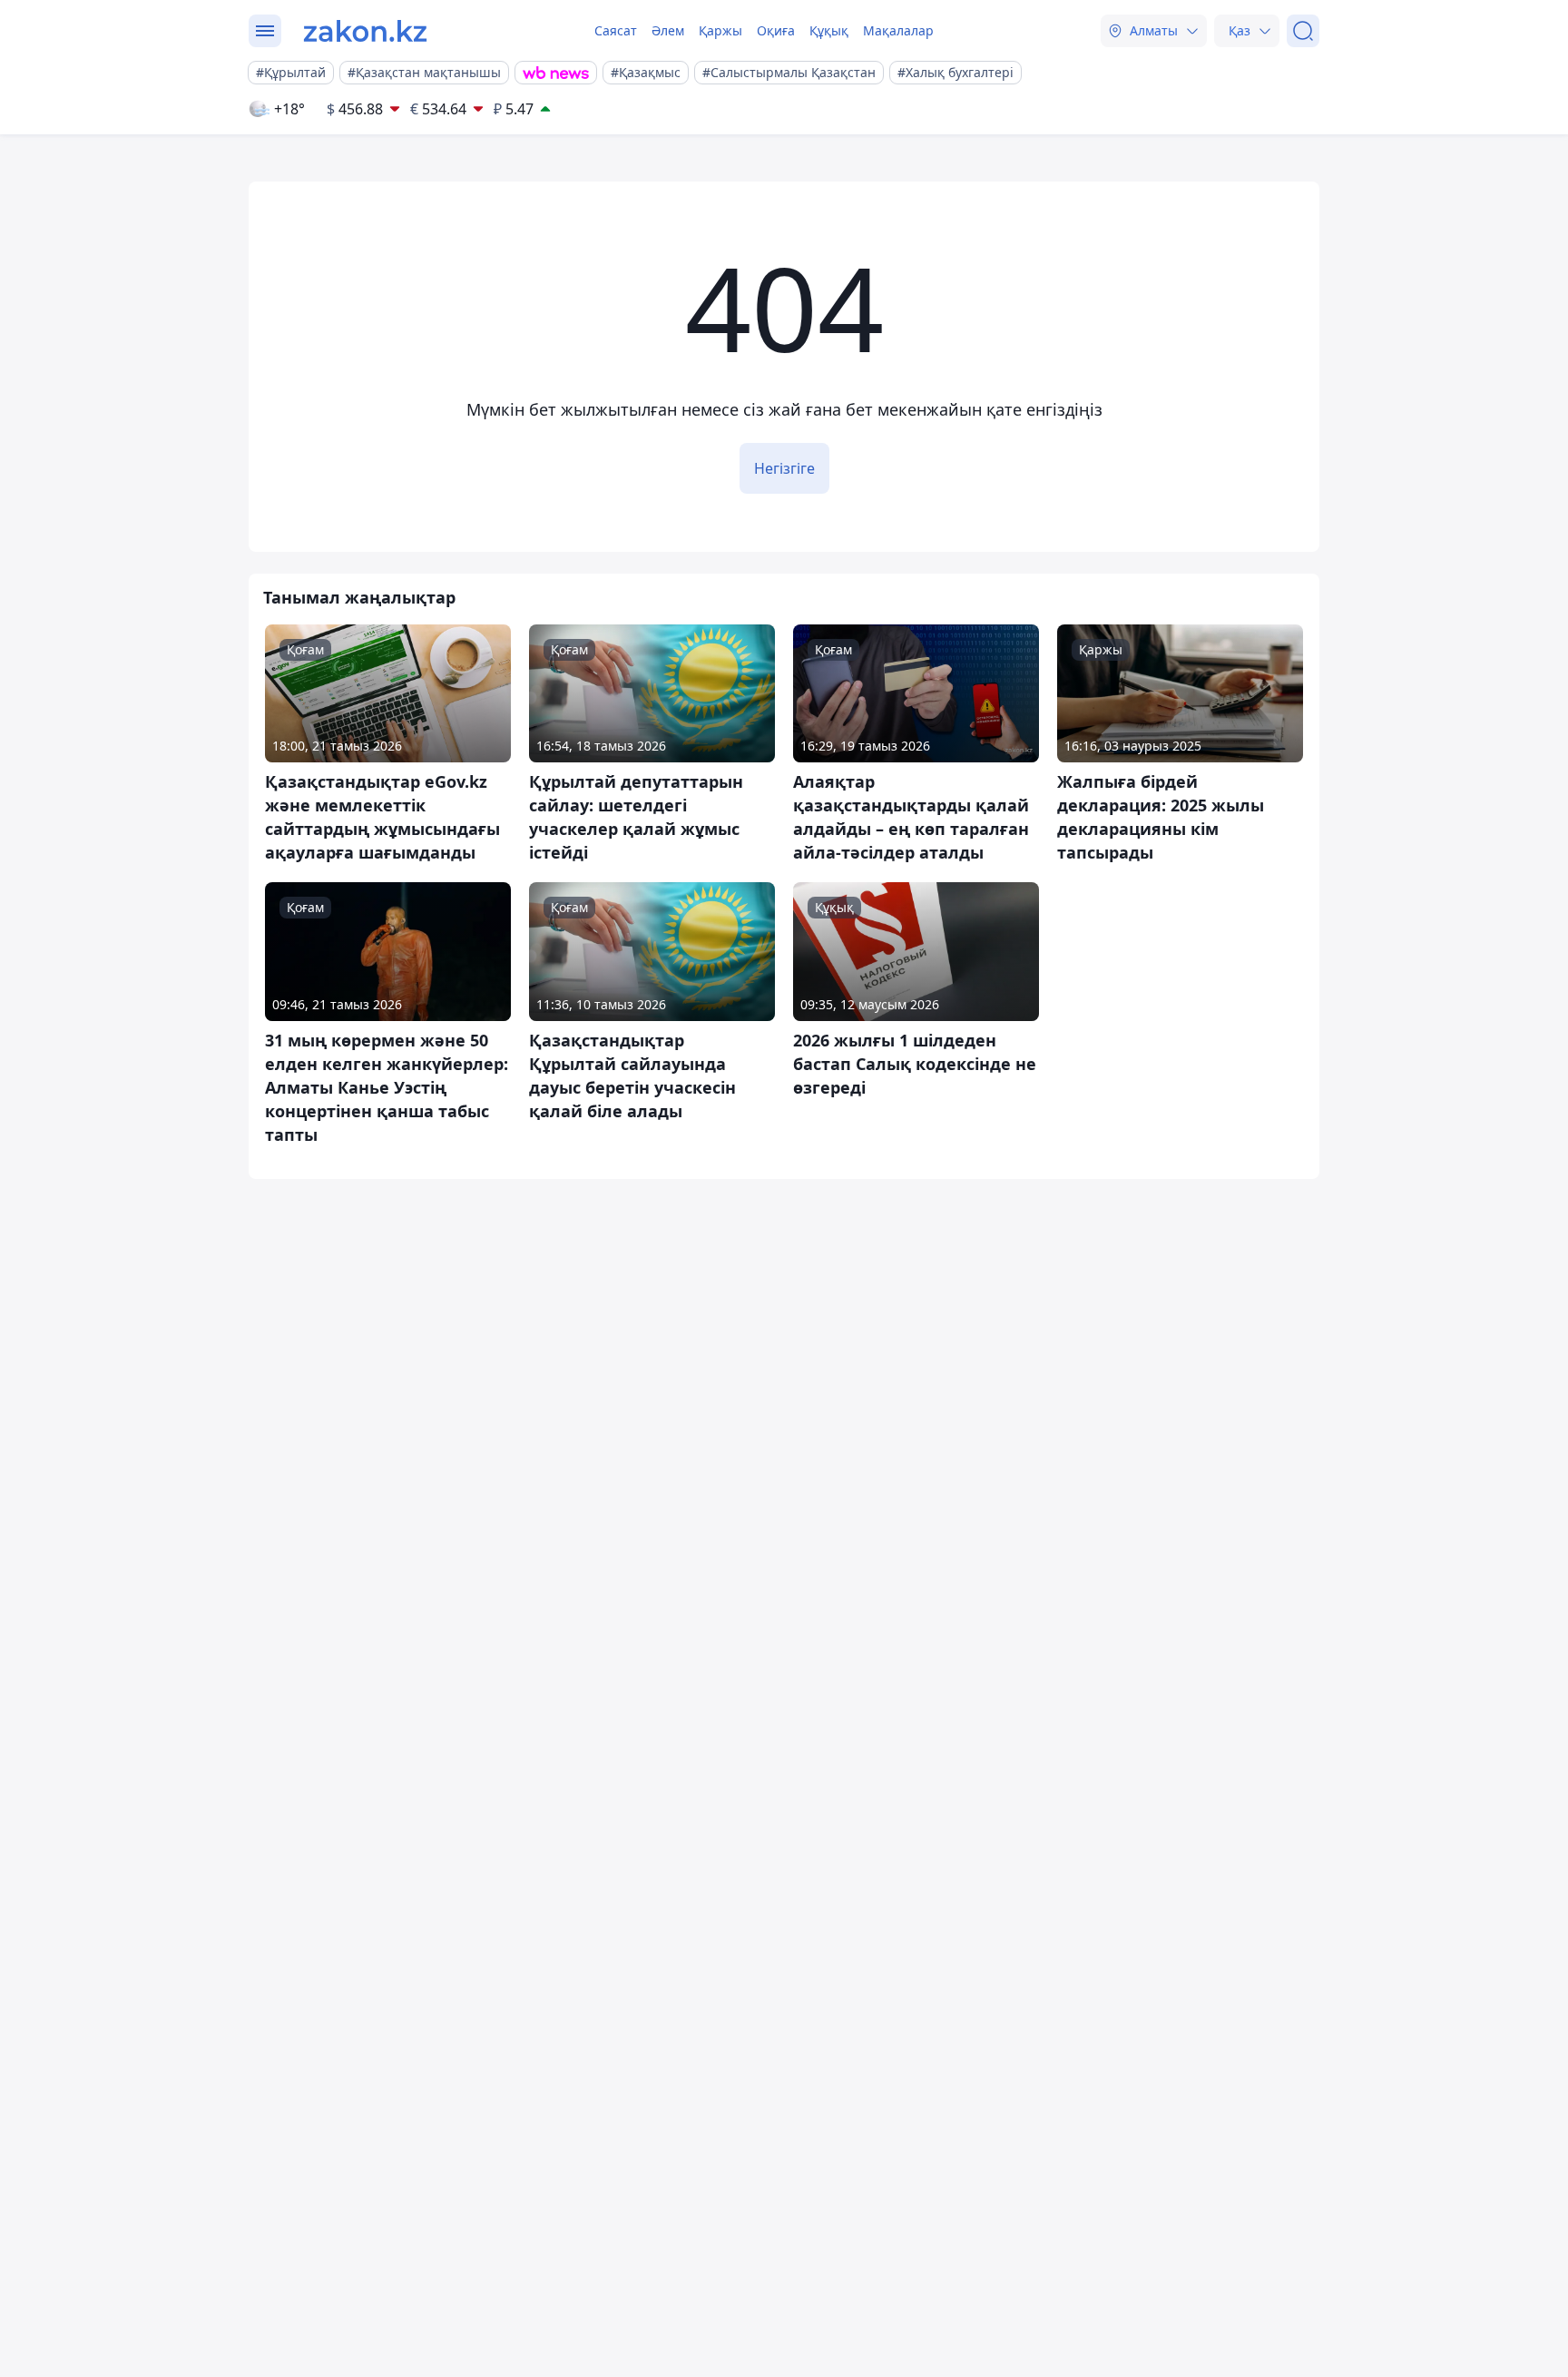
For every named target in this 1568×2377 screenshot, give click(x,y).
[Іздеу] (1303, 31)
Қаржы (720, 30)
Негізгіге (784, 468)
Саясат (616, 30)
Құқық (829, 30)
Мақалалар (898, 30)
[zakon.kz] (365, 31)
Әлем (668, 30)
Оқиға (776, 30)
